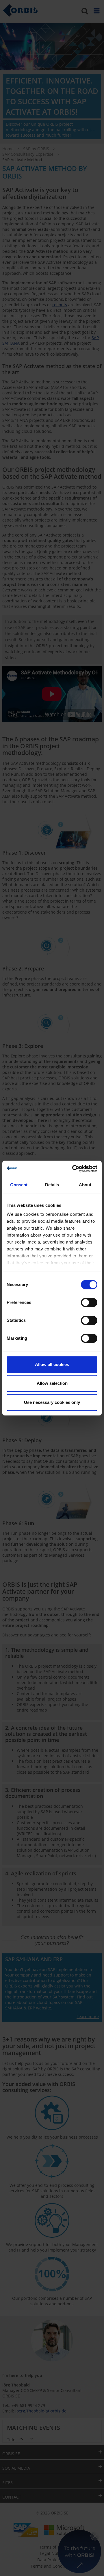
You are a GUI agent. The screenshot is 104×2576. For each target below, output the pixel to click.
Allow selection (52, 1383)
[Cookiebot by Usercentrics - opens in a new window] (73, 1169)
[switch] (89, 1302)
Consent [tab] (19, 1185)
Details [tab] (52, 1185)
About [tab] (85, 1185)
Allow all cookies (52, 1364)
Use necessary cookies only (52, 1402)
